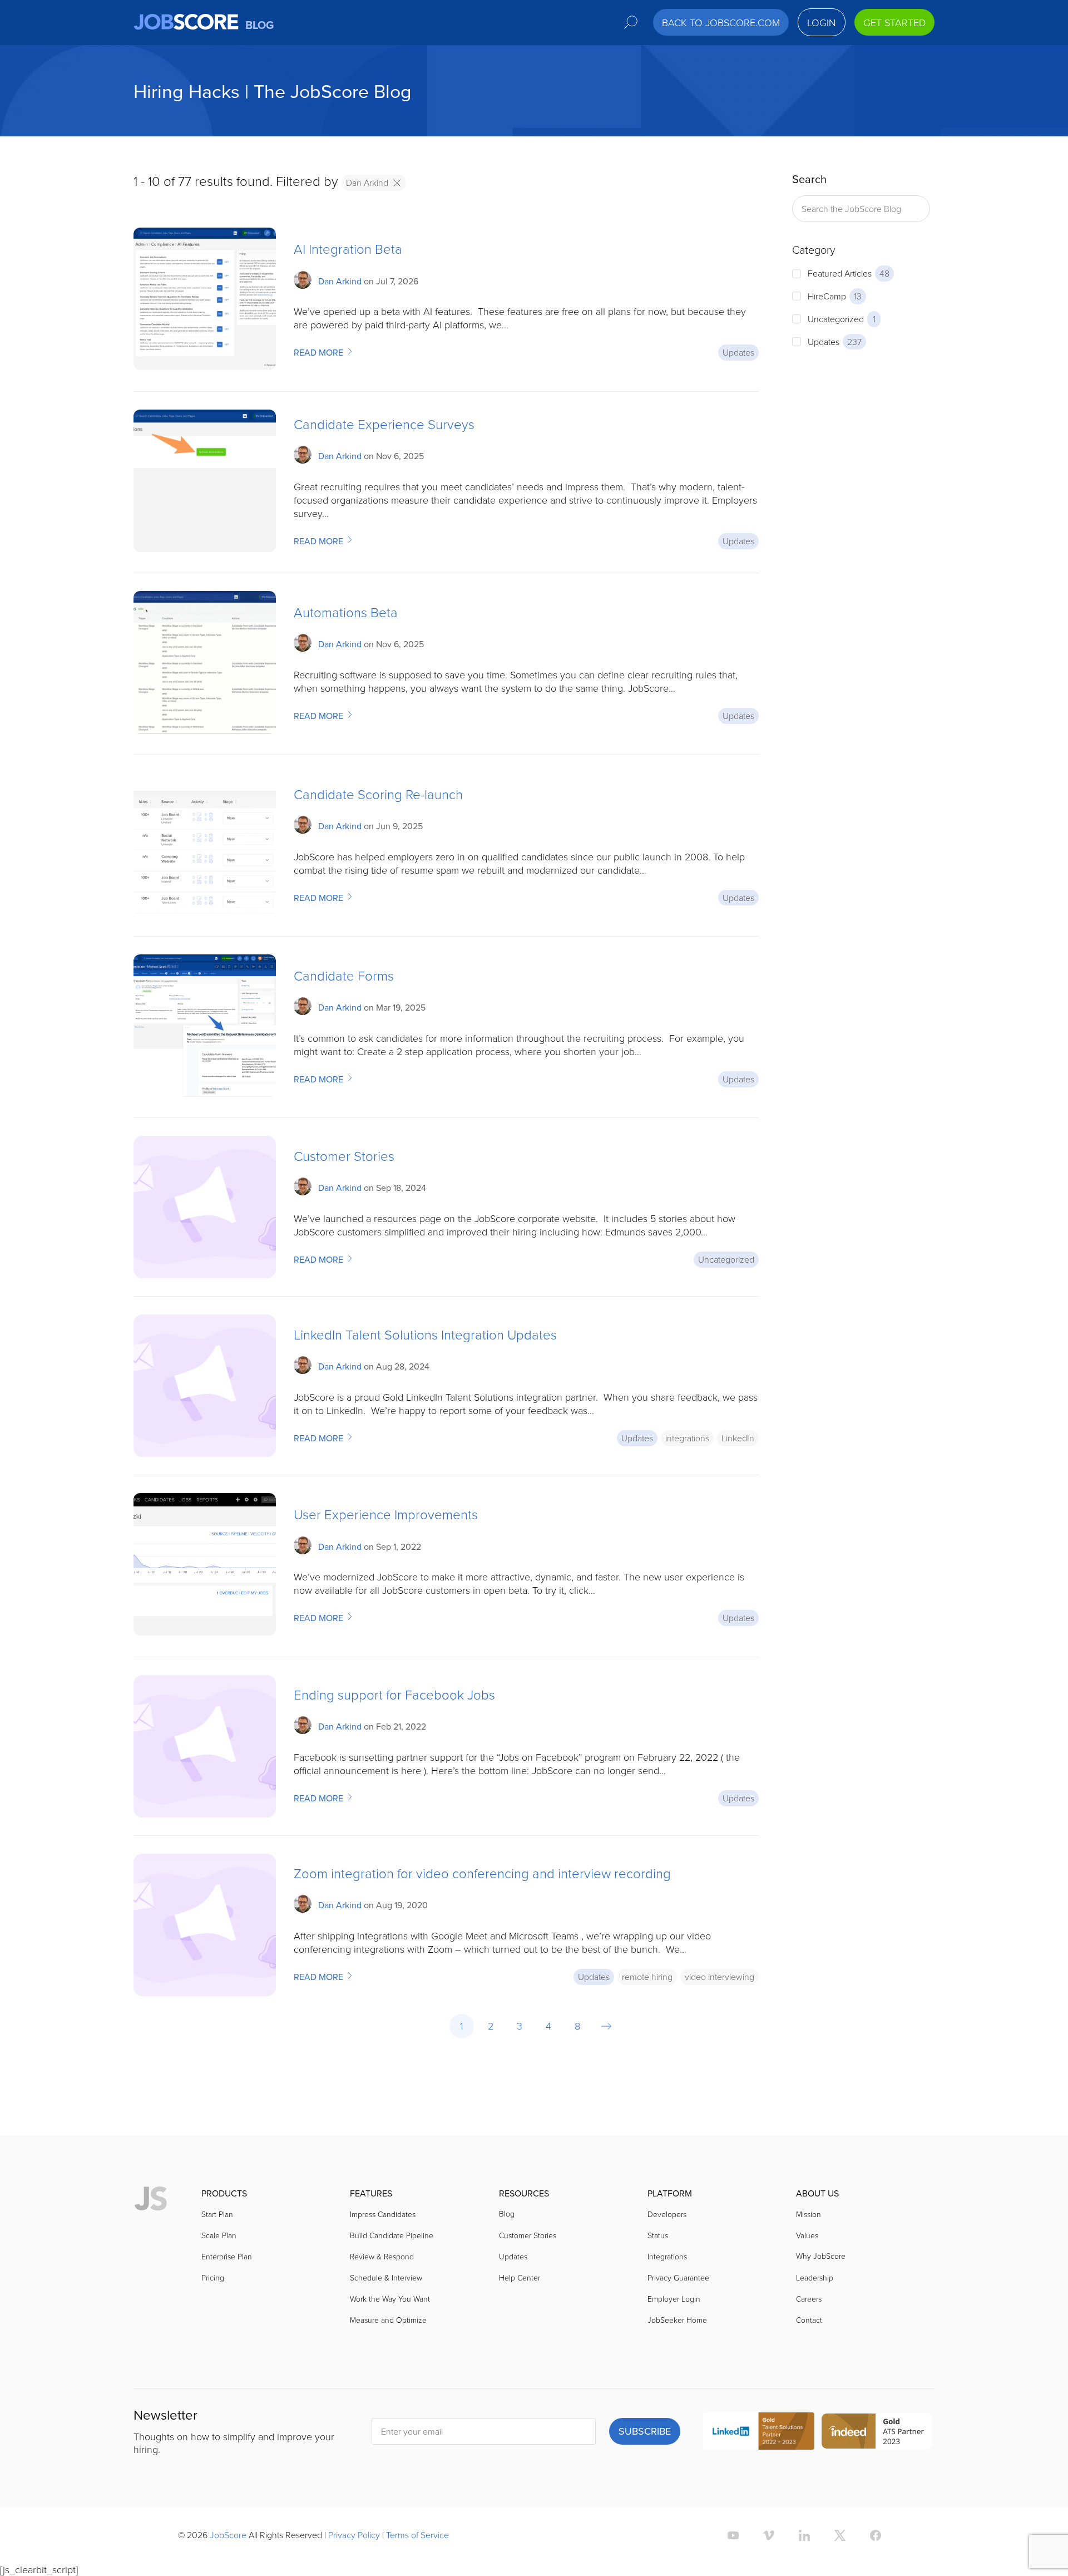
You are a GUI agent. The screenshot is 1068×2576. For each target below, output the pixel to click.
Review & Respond (382, 2256)
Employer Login (674, 2299)
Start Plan (217, 2214)
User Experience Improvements (386, 1514)
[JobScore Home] (151, 2199)
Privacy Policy (354, 2535)
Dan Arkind (367, 183)
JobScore (228, 2535)
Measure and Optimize (388, 2320)
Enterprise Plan (227, 2256)
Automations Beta (346, 612)
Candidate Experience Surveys (384, 424)
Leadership (815, 2277)
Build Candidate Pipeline (392, 2235)
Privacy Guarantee (678, 2277)
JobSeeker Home (677, 2320)
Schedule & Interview (386, 2277)
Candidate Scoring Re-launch (378, 794)
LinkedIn (738, 1438)
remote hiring (647, 1977)
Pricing (213, 2277)
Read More (320, 353)
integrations (687, 1438)
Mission (809, 2214)
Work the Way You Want (390, 2299)
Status (658, 2235)
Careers (809, 2299)
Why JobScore (821, 2256)
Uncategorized (726, 1259)
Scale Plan (219, 2235)
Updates (738, 352)
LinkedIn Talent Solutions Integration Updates (425, 1334)
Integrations (667, 2256)
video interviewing (720, 1977)
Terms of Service (417, 2535)
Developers (667, 2214)
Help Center (520, 2277)
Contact (809, 2320)
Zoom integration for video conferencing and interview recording (482, 1873)
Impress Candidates (383, 2214)
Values (807, 2235)
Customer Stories (344, 1156)
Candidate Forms (344, 975)
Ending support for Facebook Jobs (394, 1694)
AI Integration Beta (348, 248)
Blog (507, 2213)
